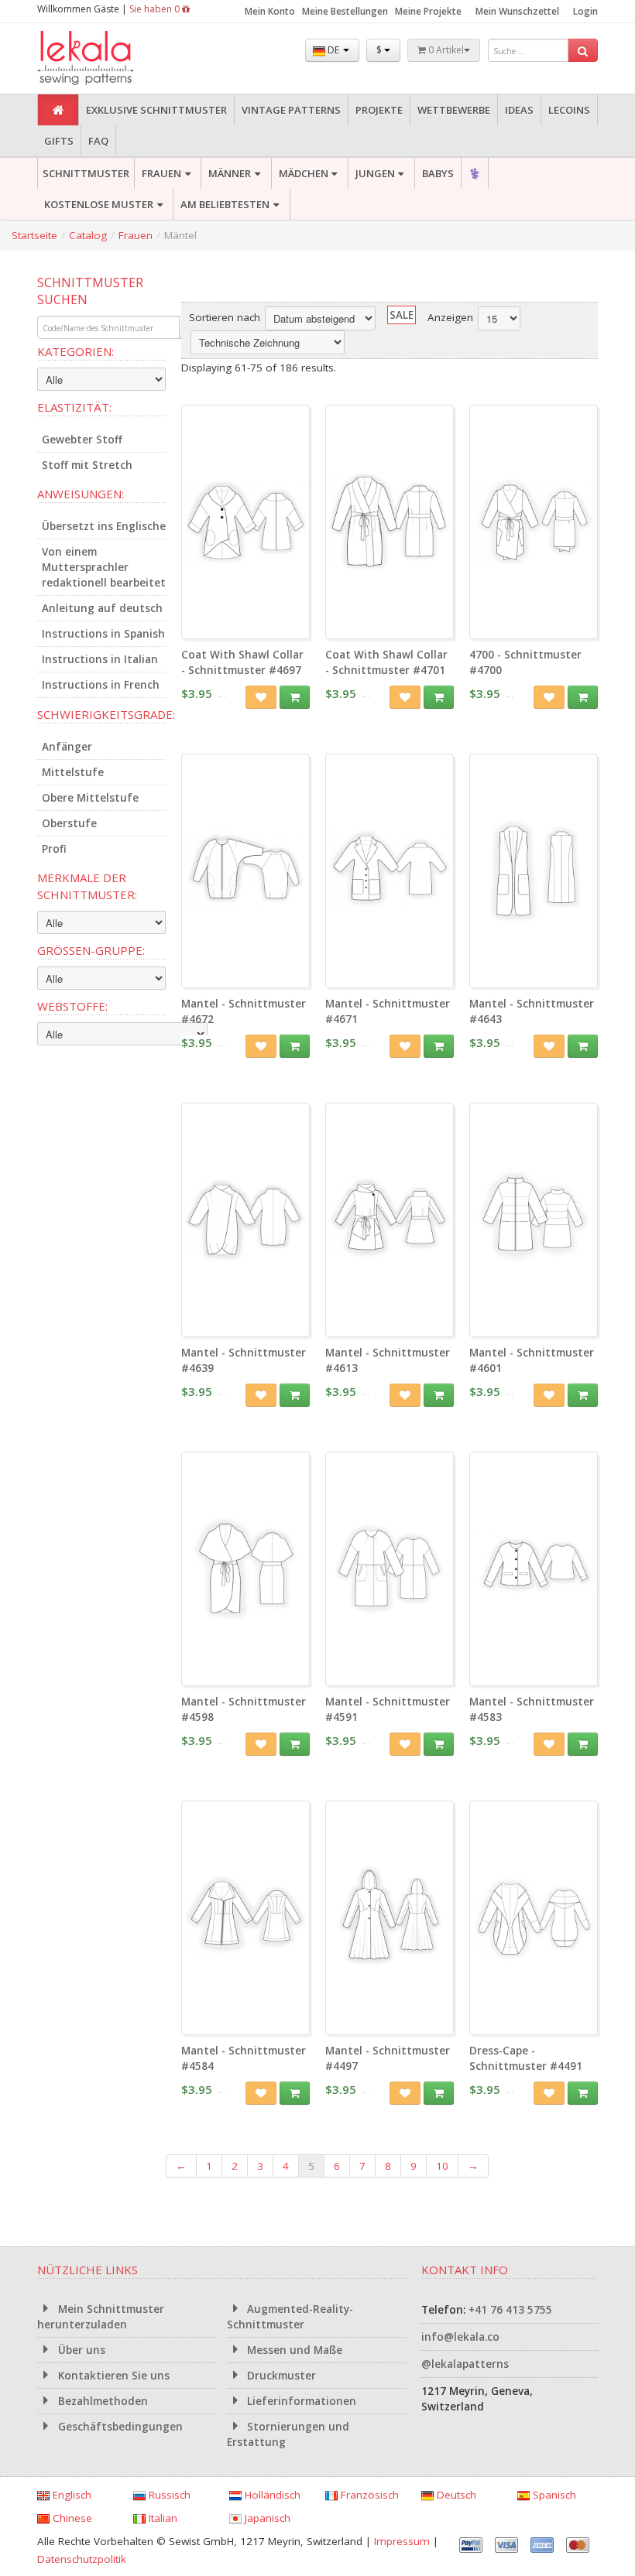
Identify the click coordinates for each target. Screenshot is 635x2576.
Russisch (168, 2495)
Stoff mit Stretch (87, 465)
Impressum (402, 2541)
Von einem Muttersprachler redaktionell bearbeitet (104, 567)
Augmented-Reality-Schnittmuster (290, 2317)
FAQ (98, 141)
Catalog (88, 235)
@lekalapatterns (465, 2364)
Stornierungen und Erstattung (288, 2434)
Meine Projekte (428, 11)
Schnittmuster (86, 173)
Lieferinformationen (300, 2401)
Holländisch (271, 2495)
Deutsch (455, 2495)
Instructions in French (101, 685)
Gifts (59, 141)
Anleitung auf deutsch (102, 608)
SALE (402, 315)
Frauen (161, 173)
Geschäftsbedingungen (119, 2427)
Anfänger (67, 747)
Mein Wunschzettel (517, 11)
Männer (230, 173)
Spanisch (553, 2495)
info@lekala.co (460, 2337)
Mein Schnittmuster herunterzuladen (101, 2317)
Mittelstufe (73, 772)
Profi (54, 849)
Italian (161, 2518)
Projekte (379, 110)
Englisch (70, 2495)
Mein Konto (270, 11)
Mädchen (304, 173)
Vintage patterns (291, 110)
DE (333, 50)
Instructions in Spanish (103, 634)
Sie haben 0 (156, 9)
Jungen (375, 173)
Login (585, 11)
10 (442, 2166)
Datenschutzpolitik (82, 2559)
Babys (438, 173)
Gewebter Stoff (82, 440)
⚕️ (475, 173)
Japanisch (266, 2518)
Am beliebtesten (225, 204)
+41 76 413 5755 (510, 2310)
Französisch (368, 2495)
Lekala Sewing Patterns (115, 58)
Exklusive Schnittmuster (156, 110)
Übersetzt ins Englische (104, 526)
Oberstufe (69, 823)
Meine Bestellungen (345, 11)
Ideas (519, 110)
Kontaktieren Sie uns (112, 2376)
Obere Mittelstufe (90, 798)
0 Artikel (445, 50)
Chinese (71, 2518)
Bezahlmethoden (101, 2401)
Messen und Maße (293, 2350)
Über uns (80, 2350)
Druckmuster (280, 2376)
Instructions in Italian (100, 659)
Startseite (34, 235)
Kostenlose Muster (99, 204)
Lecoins (569, 110)
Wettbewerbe (454, 110)
